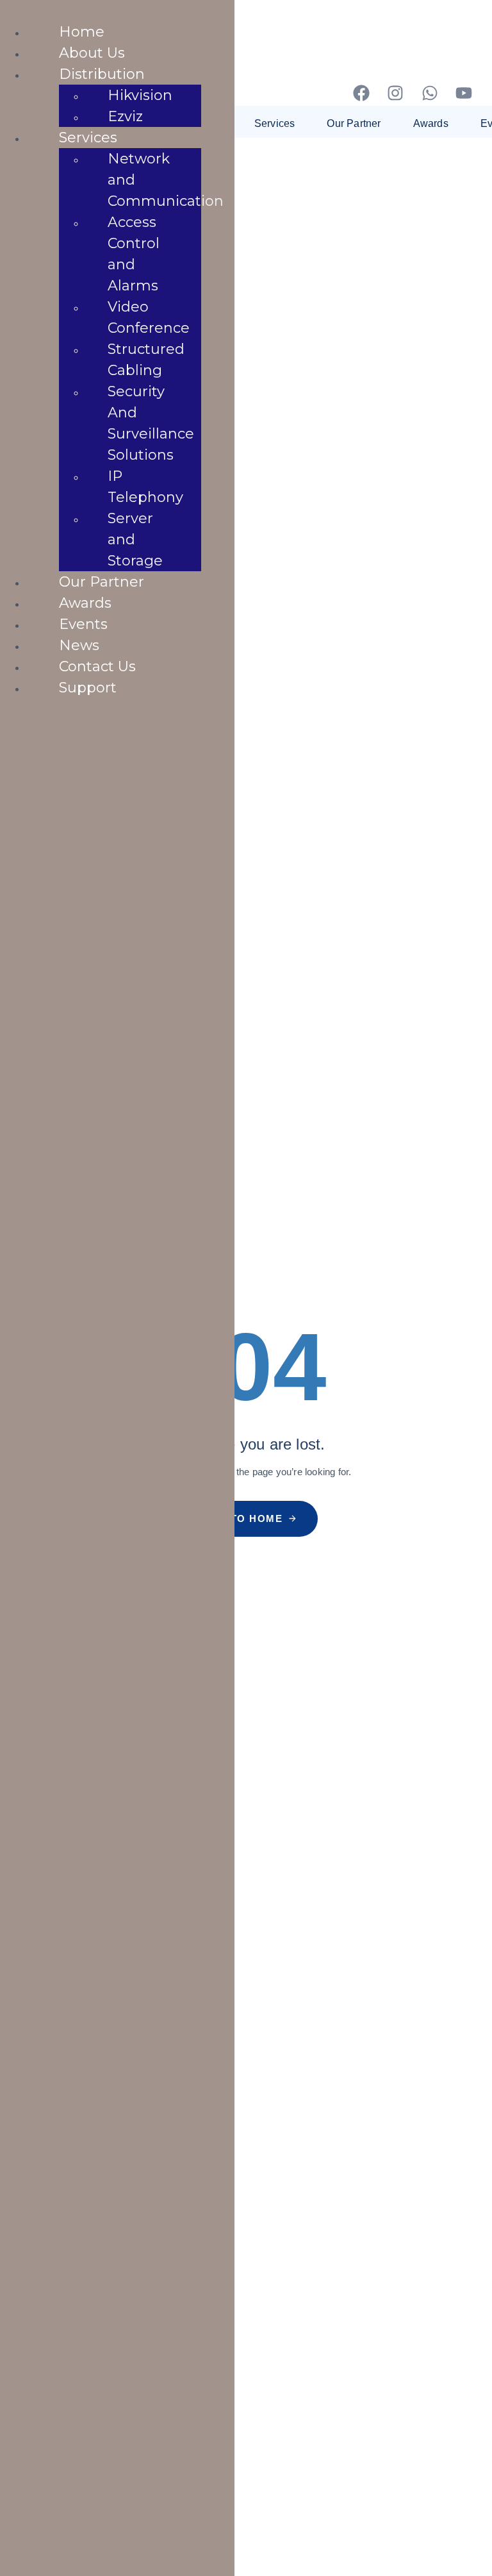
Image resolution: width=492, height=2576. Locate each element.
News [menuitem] (79, 645)
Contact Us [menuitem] (97, 666)
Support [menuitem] (88, 688)
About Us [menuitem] (92, 53)
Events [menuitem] (83, 624)
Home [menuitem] (82, 32)
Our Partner (354, 123)
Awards (431, 123)
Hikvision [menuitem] (140, 95)
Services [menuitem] (88, 138)
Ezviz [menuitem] (125, 116)
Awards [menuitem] (85, 603)
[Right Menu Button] (13, 13)
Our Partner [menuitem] (102, 582)
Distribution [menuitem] (102, 74)
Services (275, 123)
